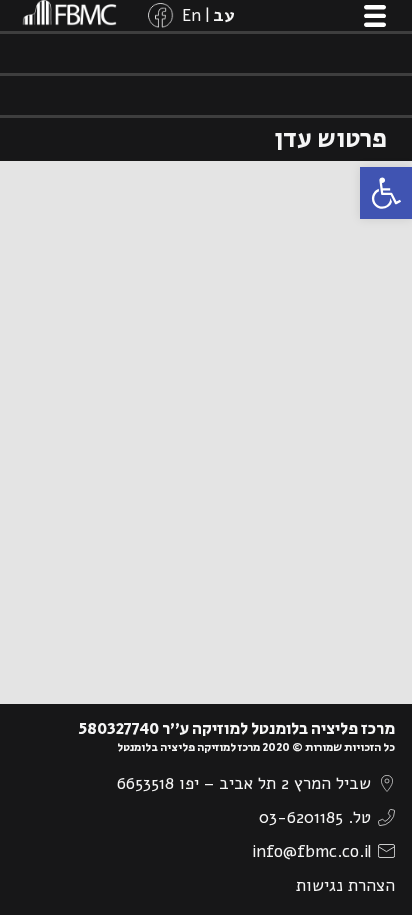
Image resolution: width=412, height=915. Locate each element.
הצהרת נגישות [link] (345, 885)
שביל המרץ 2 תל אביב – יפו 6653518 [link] (244, 783)
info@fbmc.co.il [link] (311, 851)
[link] (386, 193)
